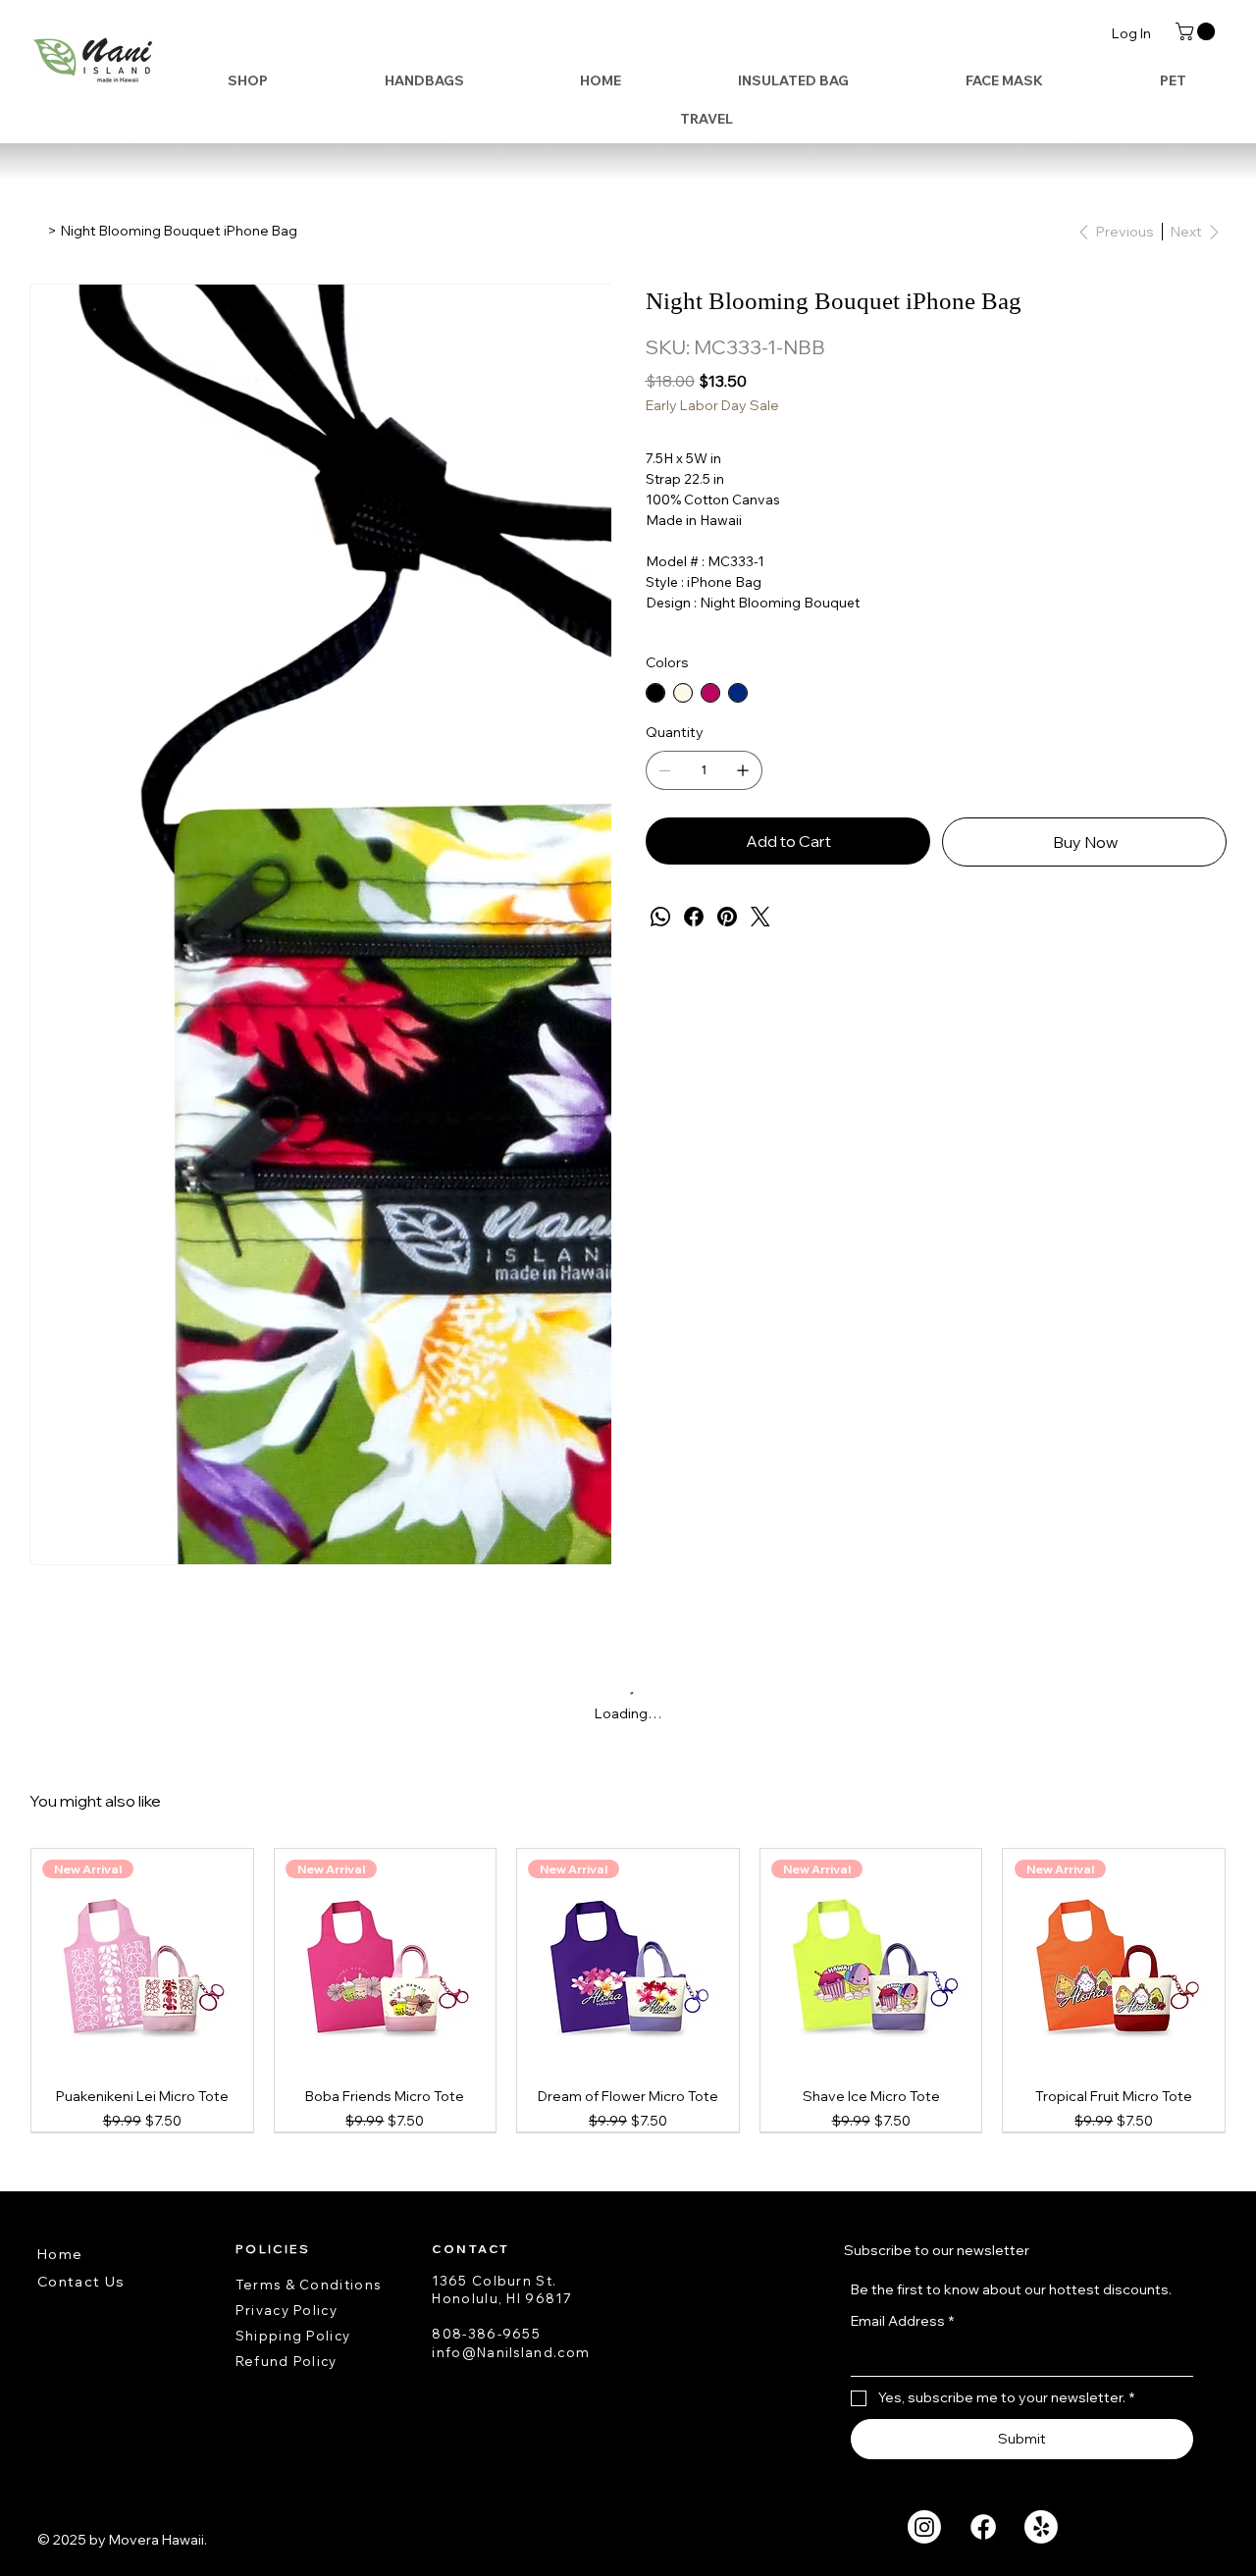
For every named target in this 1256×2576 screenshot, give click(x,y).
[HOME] (36, 231)
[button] (1197, 31)
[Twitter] (760, 917)
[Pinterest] (727, 917)
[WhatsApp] (660, 917)
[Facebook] (694, 917)
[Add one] (743, 770)
